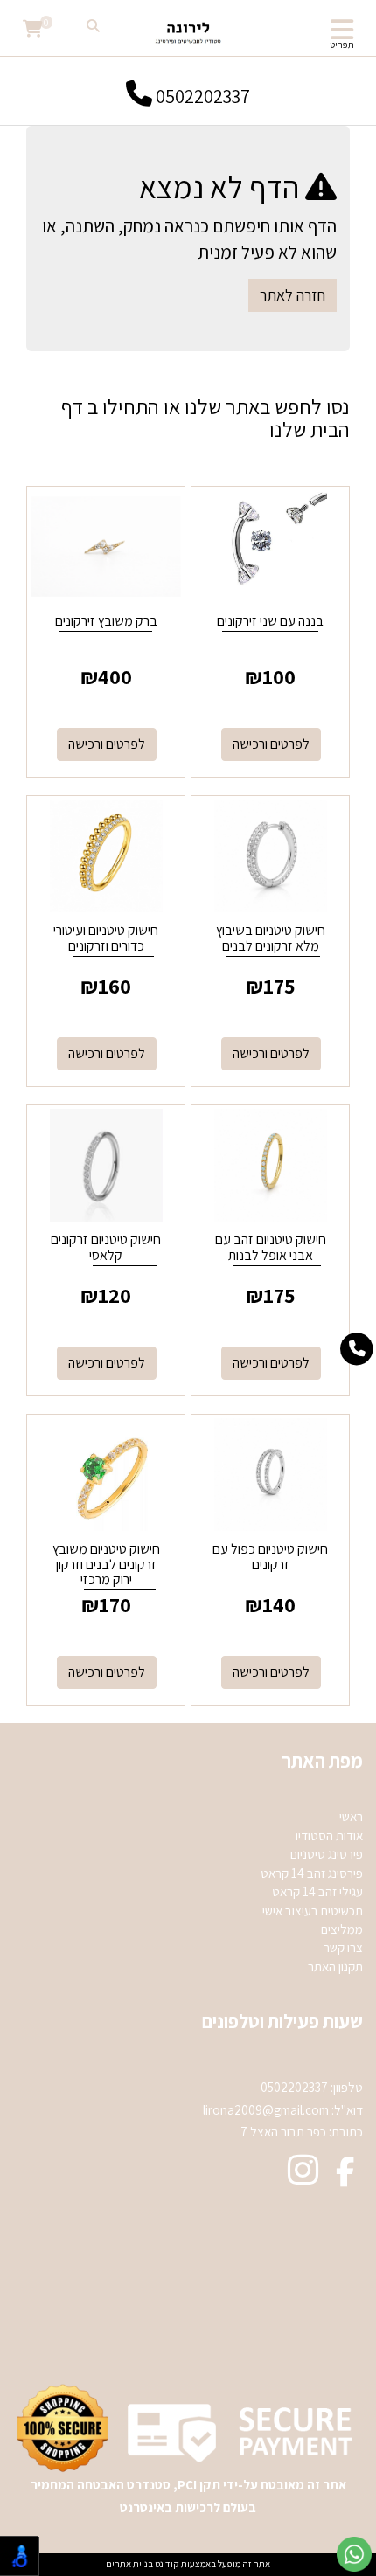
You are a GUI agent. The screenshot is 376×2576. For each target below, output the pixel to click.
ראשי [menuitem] (351, 1816)
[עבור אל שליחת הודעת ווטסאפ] (354, 2554)
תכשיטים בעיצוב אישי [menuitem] (313, 1911)
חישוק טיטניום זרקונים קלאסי (106, 1247)
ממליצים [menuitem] (342, 1929)
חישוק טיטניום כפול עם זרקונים (270, 1557)
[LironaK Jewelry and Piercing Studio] (188, 31)
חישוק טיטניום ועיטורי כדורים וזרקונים (106, 938)
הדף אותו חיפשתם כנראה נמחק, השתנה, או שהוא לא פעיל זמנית (189, 239)
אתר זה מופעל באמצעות (188, 2564)
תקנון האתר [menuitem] (335, 1967)
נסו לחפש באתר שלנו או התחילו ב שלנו (205, 418)
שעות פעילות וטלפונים (282, 2021)
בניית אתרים (129, 2564)
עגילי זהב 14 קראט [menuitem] (317, 1891)
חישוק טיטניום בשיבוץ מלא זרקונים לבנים (271, 938)
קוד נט (166, 2564)
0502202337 (201, 95)
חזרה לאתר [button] (292, 295)
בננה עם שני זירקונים (270, 621)
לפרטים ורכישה (271, 744)
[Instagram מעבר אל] (303, 2178)
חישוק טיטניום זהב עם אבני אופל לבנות (271, 1247)
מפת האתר (322, 1761)
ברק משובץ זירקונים (106, 621)
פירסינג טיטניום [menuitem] (327, 1854)
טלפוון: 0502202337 (312, 2087)
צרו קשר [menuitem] (343, 1947)
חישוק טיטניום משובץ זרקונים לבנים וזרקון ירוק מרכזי (106, 1564)
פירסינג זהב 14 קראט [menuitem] (312, 1873)
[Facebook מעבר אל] (345, 2178)
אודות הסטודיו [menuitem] (329, 1835)
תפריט (342, 45)
